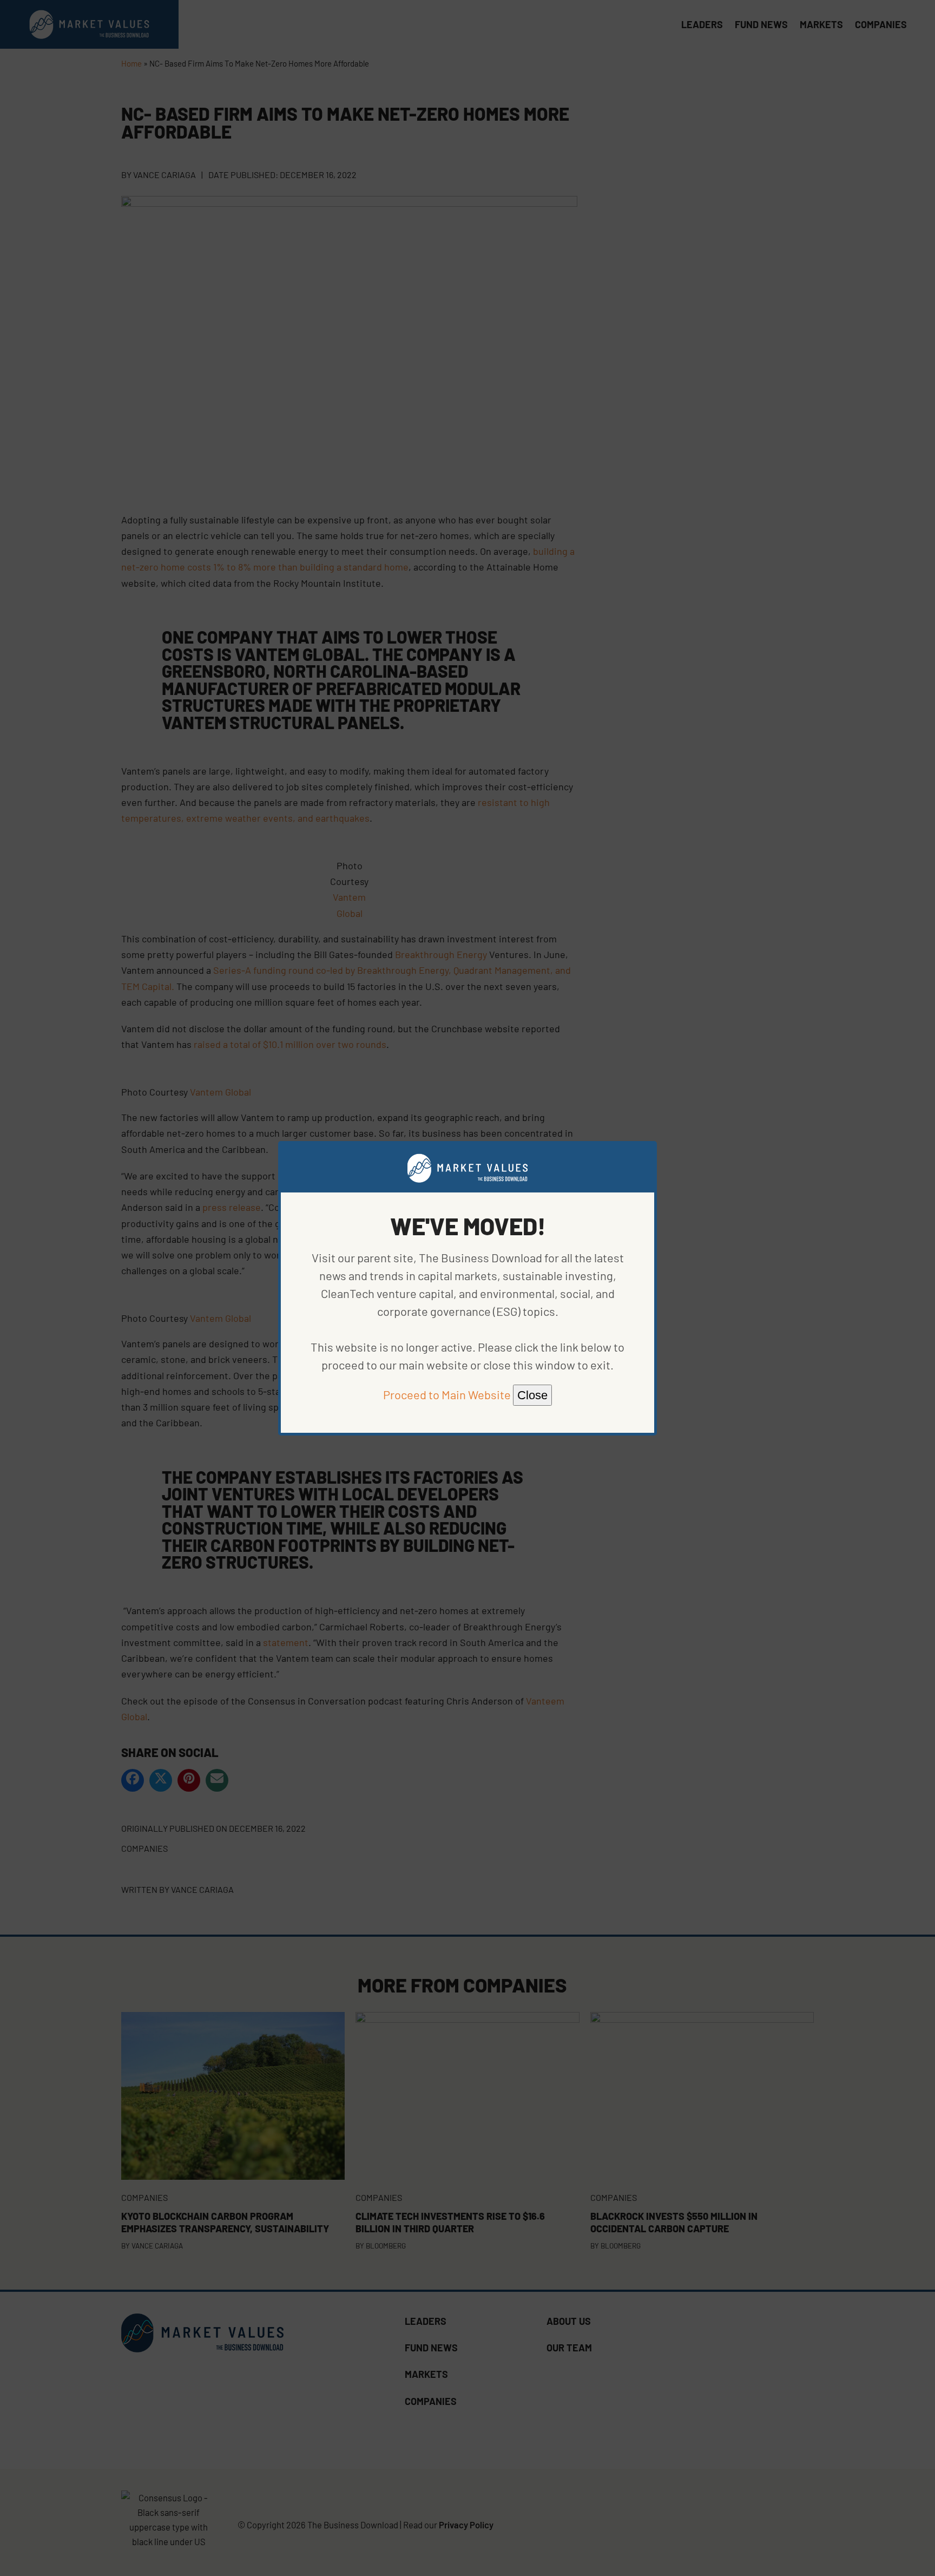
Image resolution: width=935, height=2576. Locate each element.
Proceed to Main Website (447, 1394)
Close (532, 1395)
